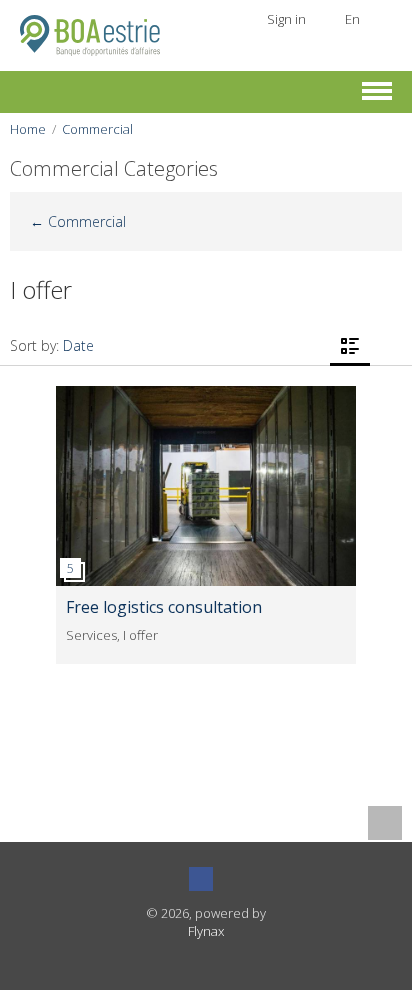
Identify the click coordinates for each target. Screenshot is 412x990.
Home (28, 129)
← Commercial (78, 221)
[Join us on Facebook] (201, 879)
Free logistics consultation (164, 607)
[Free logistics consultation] (206, 395)
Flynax (206, 931)
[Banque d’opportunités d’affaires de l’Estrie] (90, 33)
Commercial (97, 129)
